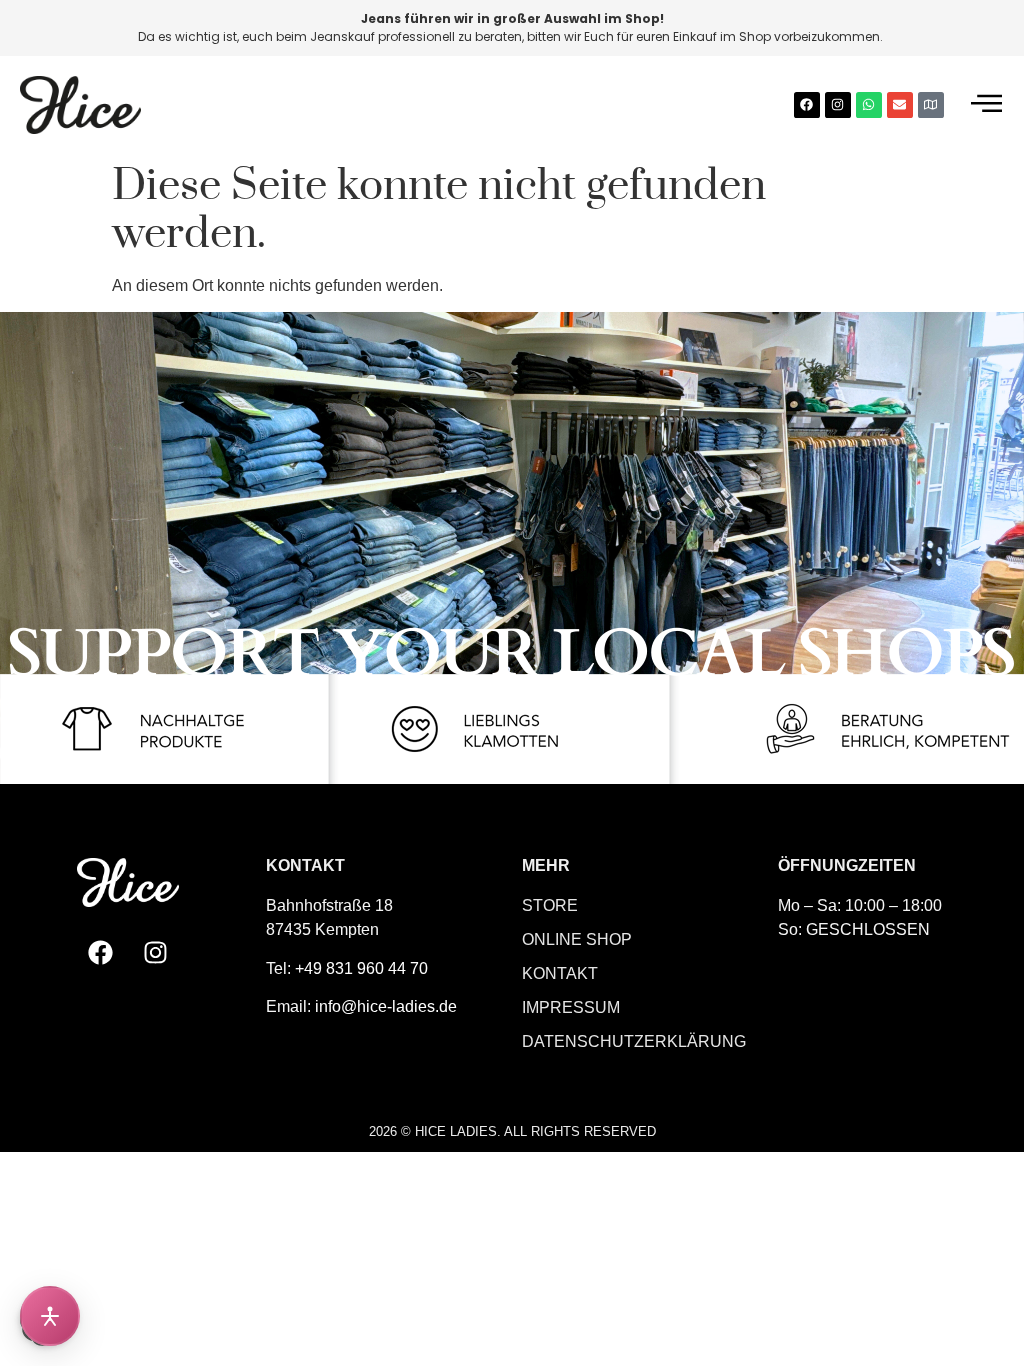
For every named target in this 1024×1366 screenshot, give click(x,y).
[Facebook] (807, 105)
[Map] (931, 105)
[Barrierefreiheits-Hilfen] (50, 1316)
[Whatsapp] (869, 105)
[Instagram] (838, 105)
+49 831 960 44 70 (361, 968)
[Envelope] (900, 105)
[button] (986, 104)
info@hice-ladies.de (386, 1006)
